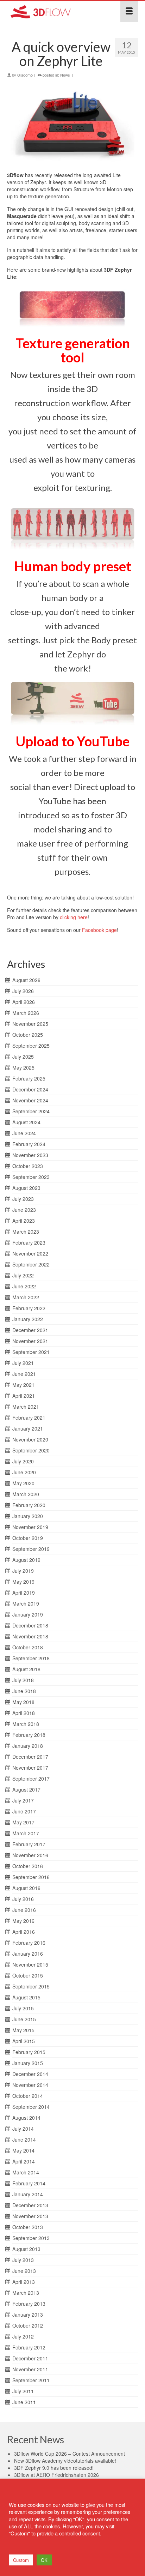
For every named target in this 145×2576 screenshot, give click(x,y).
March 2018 (26, 1724)
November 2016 (30, 1855)
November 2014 (30, 2085)
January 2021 (28, 1428)
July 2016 (23, 1899)
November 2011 (30, 2369)
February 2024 (29, 1144)
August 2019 (26, 1560)
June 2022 (24, 1286)
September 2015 (31, 1986)
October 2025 (28, 1035)
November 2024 (30, 1100)
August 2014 (26, 2118)
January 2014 (28, 2194)
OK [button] (44, 2560)
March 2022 (26, 1297)
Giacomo (25, 75)
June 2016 (24, 1910)
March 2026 (26, 1013)
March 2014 (26, 2172)
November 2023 (30, 1155)
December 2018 (30, 1625)
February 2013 (29, 2304)
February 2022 (29, 1308)
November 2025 (30, 1024)
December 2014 (30, 2074)
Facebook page (99, 930)
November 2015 (30, 1964)
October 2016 (28, 1866)
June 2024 (24, 1133)
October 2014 (28, 2096)
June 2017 (24, 1811)
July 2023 (23, 1199)
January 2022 (28, 1319)
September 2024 (31, 1111)
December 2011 (30, 2358)
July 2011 (23, 2391)
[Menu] (129, 11)
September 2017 (31, 1778)
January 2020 (28, 1516)
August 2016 (26, 1888)
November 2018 (30, 1636)
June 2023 (24, 1210)
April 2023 (24, 1221)
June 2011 (24, 2402)
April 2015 (24, 2041)
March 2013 (26, 2293)
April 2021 (24, 1396)
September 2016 (31, 1877)
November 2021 (30, 1341)
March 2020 (26, 1494)
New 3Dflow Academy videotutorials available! (65, 2461)
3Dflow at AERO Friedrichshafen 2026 (56, 2475)
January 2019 (28, 1614)
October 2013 (28, 2227)
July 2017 (23, 1800)
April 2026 (24, 1002)
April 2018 (24, 1713)
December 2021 (30, 1330)
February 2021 (29, 1418)
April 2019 (24, 1593)
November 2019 (30, 1527)
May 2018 (23, 1702)
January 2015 (28, 2063)
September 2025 (31, 1046)
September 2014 (31, 2107)
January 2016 (28, 1954)
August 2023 (26, 1188)
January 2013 (28, 2315)
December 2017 (30, 1757)
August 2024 (26, 1122)
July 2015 (23, 2008)
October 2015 (28, 1975)
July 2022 (23, 1275)
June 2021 (24, 1374)
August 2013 (26, 2249)
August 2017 (26, 1789)
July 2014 (23, 2129)
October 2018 (28, 1647)
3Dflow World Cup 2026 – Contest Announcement (70, 2454)
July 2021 (23, 1363)
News (65, 75)
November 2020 (30, 1439)
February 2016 (29, 1943)
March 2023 (26, 1232)
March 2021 (26, 1407)
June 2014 (24, 2139)
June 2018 (24, 1691)
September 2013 (31, 2238)
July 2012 (23, 2336)
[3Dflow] (55, 11)
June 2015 (24, 2019)
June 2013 (24, 2271)
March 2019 (26, 1603)
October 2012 (28, 2325)
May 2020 (23, 1483)
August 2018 (26, 1669)
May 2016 (23, 1921)
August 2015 (26, 1997)
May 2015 (23, 2030)
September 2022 (31, 1264)
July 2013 (23, 2260)
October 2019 (28, 1538)
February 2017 (29, 1844)
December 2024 (30, 1089)
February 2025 (29, 1078)
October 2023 (28, 1166)
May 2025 (23, 1067)
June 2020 (24, 1472)
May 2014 (23, 2150)
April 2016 (24, 1932)
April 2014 (24, 2161)
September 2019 (31, 1549)
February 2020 (29, 1505)
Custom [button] (21, 2560)
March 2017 (26, 1833)
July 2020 (23, 1461)
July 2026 (23, 991)
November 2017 (30, 1768)
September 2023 (31, 1177)
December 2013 (30, 2205)
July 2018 (23, 1680)
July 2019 (23, 1571)
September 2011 (31, 2380)
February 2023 (29, 1242)
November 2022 (30, 1253)
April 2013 (24, 2282)
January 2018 (28, 1746)
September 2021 (31, 1352)
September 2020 (31, 1450)
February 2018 (29, 1735)
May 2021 (23, 1385)
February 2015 (29, 2052)
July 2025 (23, 1057)
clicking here (74, 917)
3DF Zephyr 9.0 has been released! (54, 2468)
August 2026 (26, 980)
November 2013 (30, 2216)
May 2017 (23, 1822)
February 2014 (29, 2183)
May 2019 (23, 1582)
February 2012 (29, 2347)
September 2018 (31, 1658)
